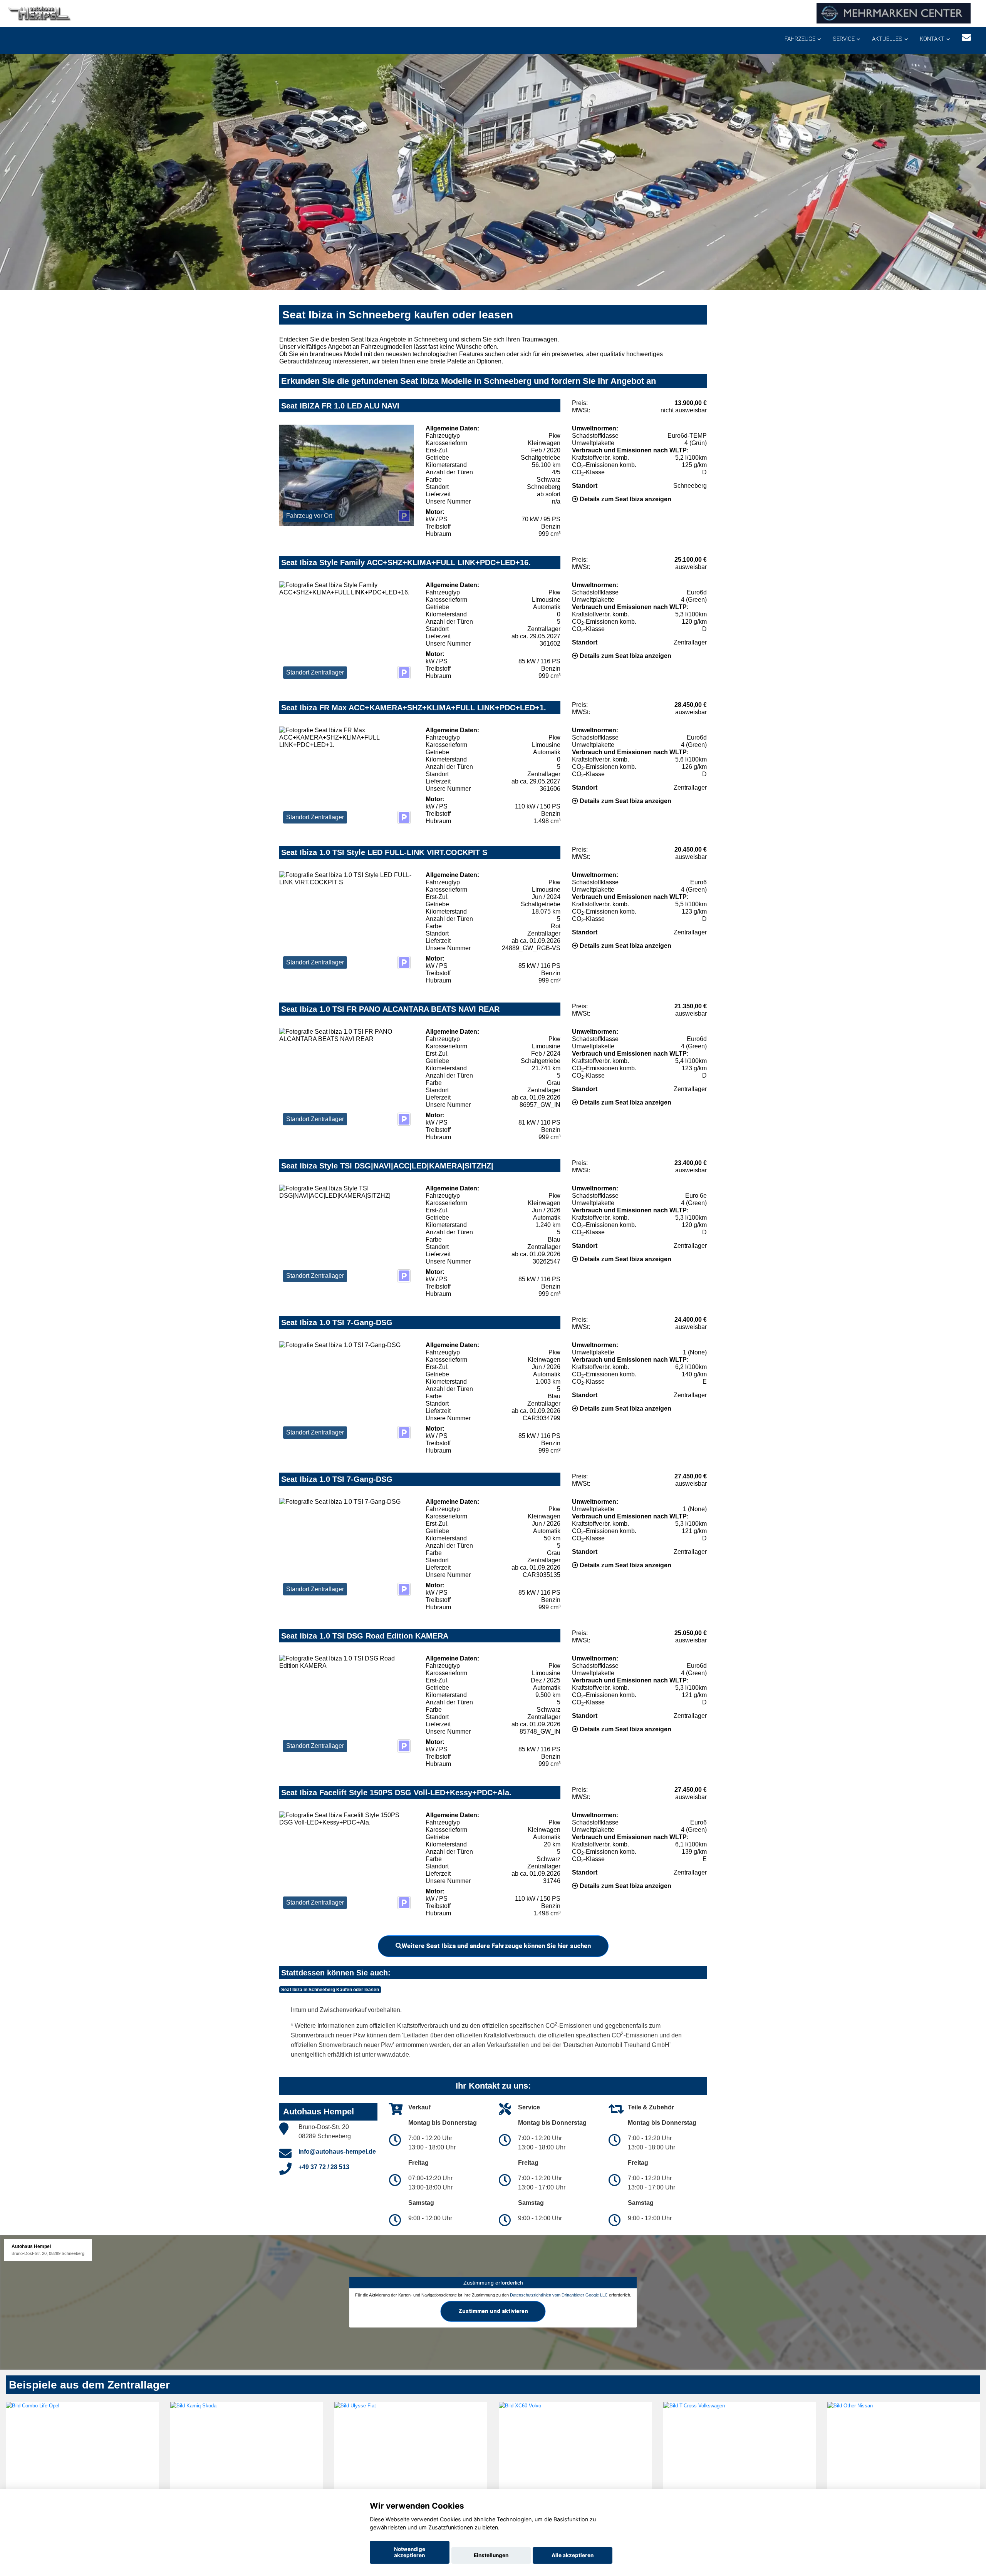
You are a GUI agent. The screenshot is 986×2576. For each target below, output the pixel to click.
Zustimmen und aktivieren (493, 2311)
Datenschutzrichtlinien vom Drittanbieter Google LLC (559, 2295)
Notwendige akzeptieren (410, 2552)
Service (844, 39)
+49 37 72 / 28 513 (324, 2167)
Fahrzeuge (800, 39)
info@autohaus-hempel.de (337, 2152)
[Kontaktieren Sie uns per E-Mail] (966, 38)
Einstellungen (491, 2555)
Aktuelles (887, 39)
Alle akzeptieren (573, 2555)
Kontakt (932, 39)
